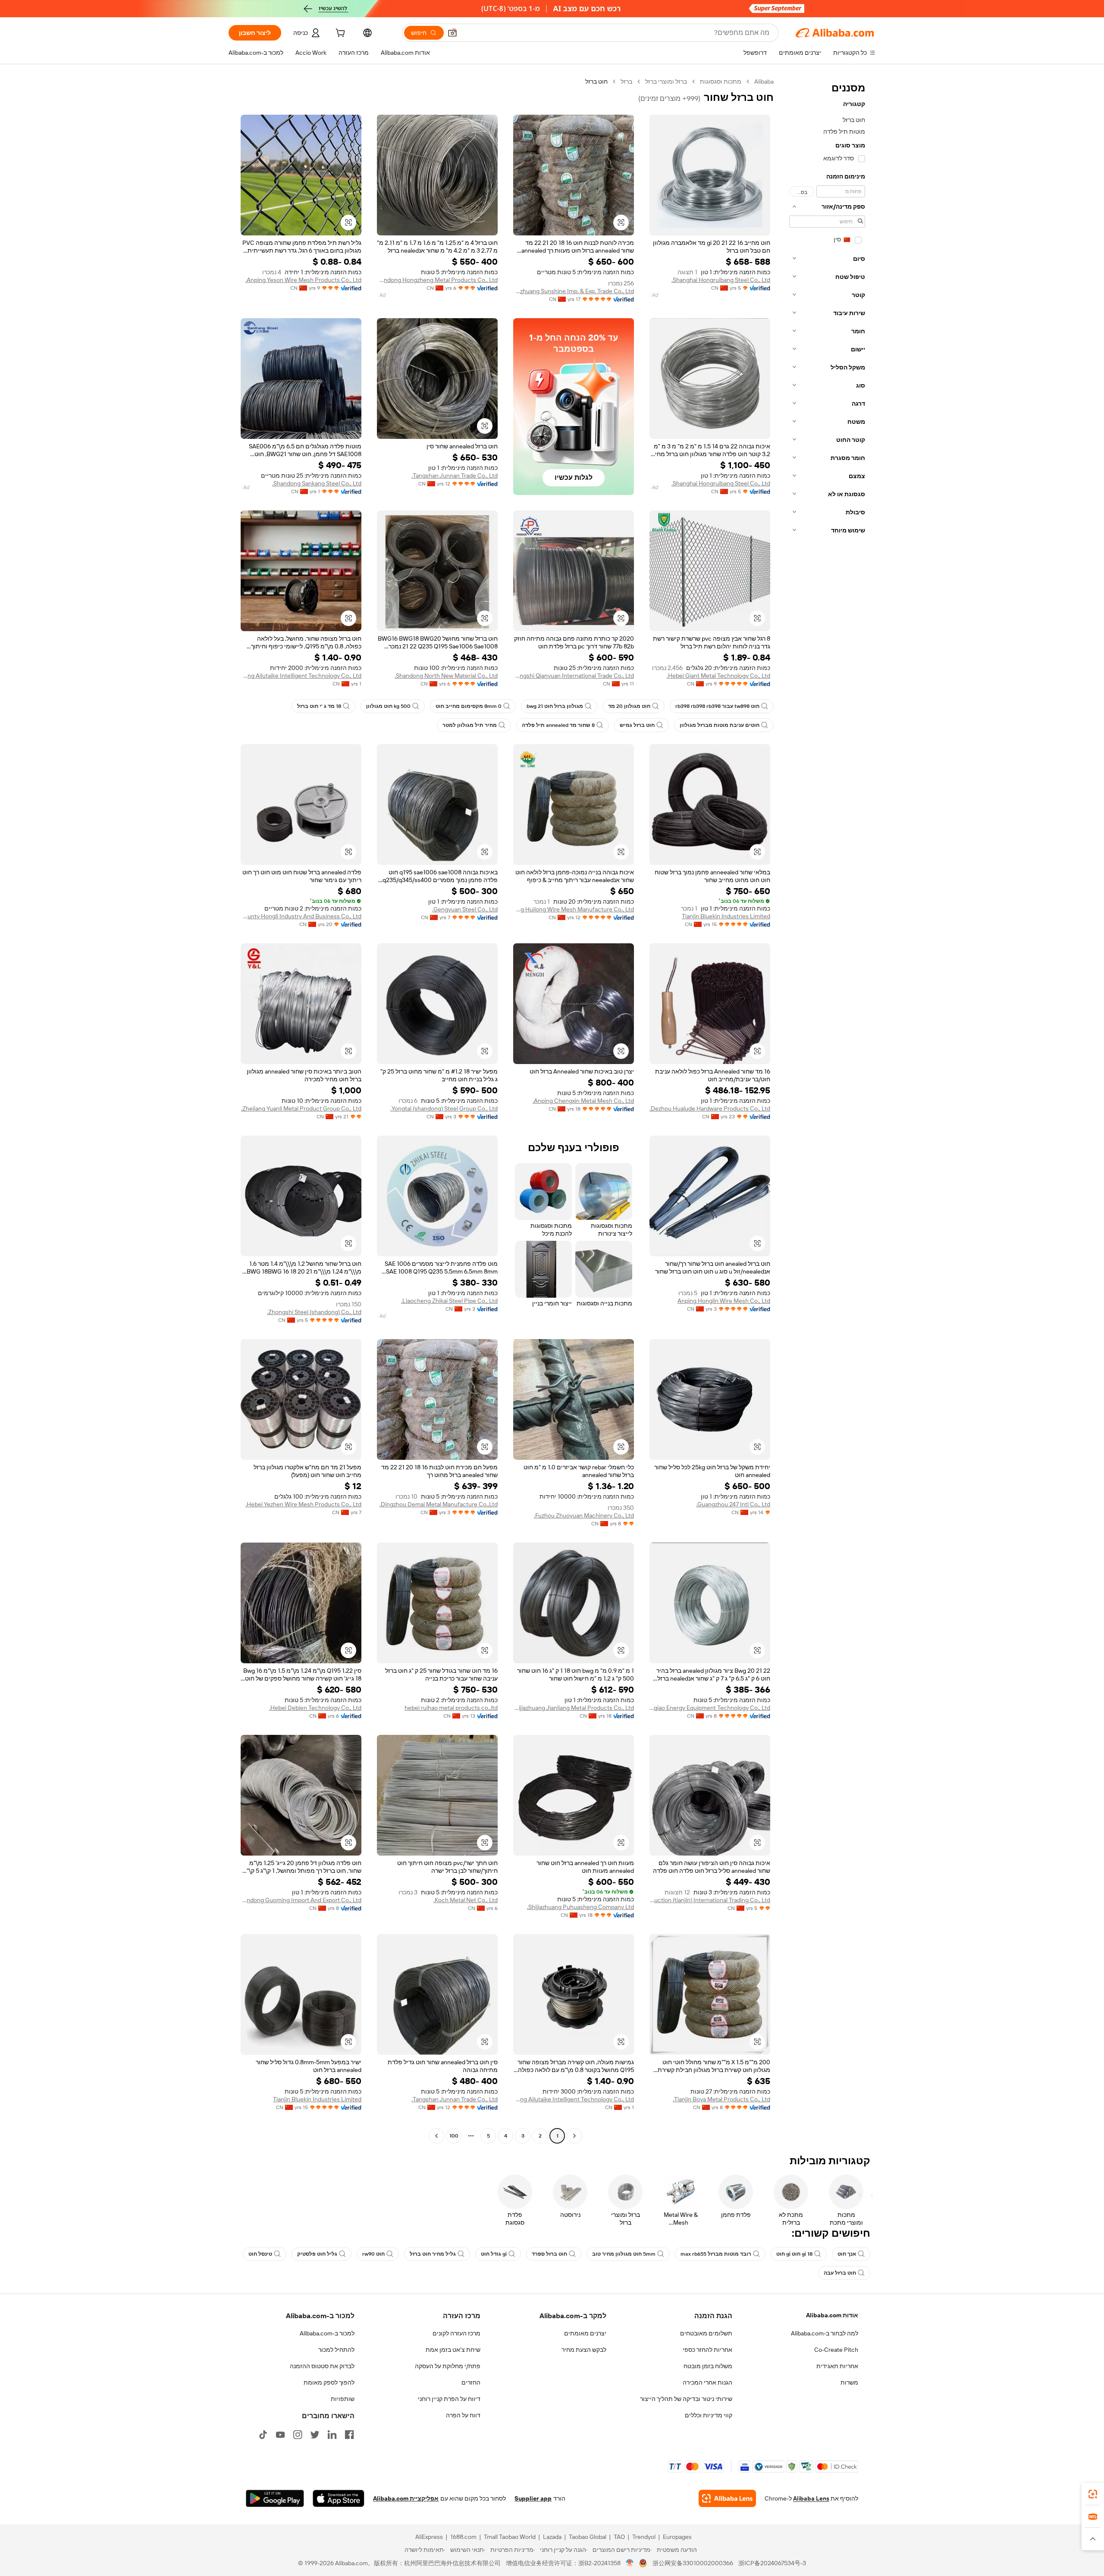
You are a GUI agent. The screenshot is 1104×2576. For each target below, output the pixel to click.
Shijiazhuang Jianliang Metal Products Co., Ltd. (574, 1708)
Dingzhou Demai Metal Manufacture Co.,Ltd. (439, 1504)
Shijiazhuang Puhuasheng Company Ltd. (580, 1907)
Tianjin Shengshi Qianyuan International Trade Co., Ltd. (574, 676)
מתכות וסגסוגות (721, 81)
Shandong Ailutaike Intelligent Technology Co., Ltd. (301, 676)
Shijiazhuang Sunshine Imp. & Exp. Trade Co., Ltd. (574, 291)
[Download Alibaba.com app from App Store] (339, 2498)
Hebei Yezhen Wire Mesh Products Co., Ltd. (303, 1504)
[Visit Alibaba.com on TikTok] (263, 2435)
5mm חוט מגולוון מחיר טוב (624, 2254)
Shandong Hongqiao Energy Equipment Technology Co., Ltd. (710, 1708)
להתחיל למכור (336, 2350)
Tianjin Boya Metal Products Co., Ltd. (721, 2099)
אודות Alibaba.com (832, 2315)
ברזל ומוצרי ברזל (666, 81)
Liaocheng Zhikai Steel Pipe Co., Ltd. (449, 1301)
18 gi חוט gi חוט (794, 2254)
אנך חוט (847, 2254)
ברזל (626, 81)
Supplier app (533, 2498)
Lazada (552, 2537)
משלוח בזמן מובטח (708, 2366)
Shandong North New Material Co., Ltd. (446, 676)
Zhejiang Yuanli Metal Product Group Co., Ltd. (301, 1108)
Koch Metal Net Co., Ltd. (466, 1900)
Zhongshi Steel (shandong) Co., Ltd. (314, 1312)
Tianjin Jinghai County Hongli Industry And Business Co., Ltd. (301, 916)
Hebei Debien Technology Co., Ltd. (315, 1708)
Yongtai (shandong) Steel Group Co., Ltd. (444, 1108)
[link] (1093, 2494)
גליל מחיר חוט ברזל (433, 2254)
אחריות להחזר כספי (707, 2350)
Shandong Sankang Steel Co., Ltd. (317, 483)
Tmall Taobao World (510, 2537)
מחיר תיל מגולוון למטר (470, 725)
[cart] (339, 34)
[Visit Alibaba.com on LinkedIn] (332, 2435)
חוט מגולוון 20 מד (629, 706)
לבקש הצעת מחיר (584, 2350)
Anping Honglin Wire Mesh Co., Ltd (724, 1301)
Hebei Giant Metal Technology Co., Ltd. (718, 676)
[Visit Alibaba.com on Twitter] (315, 2435)
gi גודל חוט (494, 2254)
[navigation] (827, 1110)
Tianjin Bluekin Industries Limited (726, 916)
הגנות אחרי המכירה (707, 2382)
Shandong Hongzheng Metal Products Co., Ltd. (437, 280)
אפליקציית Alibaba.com (406, 2498)
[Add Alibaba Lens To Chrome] (727, 2498)
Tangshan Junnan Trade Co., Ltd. (455, 476)
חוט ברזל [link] (596, 81)
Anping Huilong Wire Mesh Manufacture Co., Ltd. (574, 909)
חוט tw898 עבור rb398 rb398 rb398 (717, 706)
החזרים (471, 2382)
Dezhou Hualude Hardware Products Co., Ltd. (710, 1108)
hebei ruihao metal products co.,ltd (451, 1708)
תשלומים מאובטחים (706, 2333)
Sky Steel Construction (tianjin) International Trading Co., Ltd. (710, 1900)
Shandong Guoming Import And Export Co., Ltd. (301, 1900)
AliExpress (429, 2537)
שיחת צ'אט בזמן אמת (453, 2350)
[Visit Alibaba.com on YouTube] (280, 2435)
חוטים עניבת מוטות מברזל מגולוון (720, 725)
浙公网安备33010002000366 (693, 2563)
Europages (677, 2537)
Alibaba (764, 81)
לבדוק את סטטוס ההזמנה (322, 2366)
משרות (849, 2382)
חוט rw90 (373, 2254)
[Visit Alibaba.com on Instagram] (298, 2435)
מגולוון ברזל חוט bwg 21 (555, 706)
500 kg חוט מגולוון (388, 706)
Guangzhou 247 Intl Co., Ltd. (733, 1504)
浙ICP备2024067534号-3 (772, 2563)
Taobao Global (588, 2537)
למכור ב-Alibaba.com (327, 2333)
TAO (619, 2537)
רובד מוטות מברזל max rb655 (716, 2254)
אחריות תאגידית (837, 2366)
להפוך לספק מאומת (329, 2382)
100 (454, 2136)
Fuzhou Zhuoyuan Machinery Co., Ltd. (584, 1515)
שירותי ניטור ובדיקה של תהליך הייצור (686, 2399)
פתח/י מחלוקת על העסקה (448, 2366)
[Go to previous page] (574, 2136)
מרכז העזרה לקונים (456, 2333)
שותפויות (343, 2399)
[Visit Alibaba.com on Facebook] (349, 2435)
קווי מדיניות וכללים (709, 2415)
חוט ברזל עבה (840, 2273)
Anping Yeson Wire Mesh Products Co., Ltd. (303, 280)
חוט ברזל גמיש (637, 725)
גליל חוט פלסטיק (317, 2254)
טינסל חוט (260, 2254)
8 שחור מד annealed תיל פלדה (558, 725)
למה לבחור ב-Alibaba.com (825, 2333)
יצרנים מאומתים (585, 2333)
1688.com (463, 2537)
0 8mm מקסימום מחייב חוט (469, 706)
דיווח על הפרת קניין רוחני (449, 2399)
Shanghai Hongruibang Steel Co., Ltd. (721, 280)
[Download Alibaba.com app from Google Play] (275, 2498)
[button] (452, 33)
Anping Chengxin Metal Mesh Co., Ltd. (583, 1101)
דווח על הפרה (463, 2415)
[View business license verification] (630, 2563)
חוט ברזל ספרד (549, 2254)
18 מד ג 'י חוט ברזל (319, 706)
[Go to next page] (436, 2136)
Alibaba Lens (811, 2498)
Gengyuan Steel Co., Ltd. (465, 909)
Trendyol (644, 2537)
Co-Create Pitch (836, 2350)
